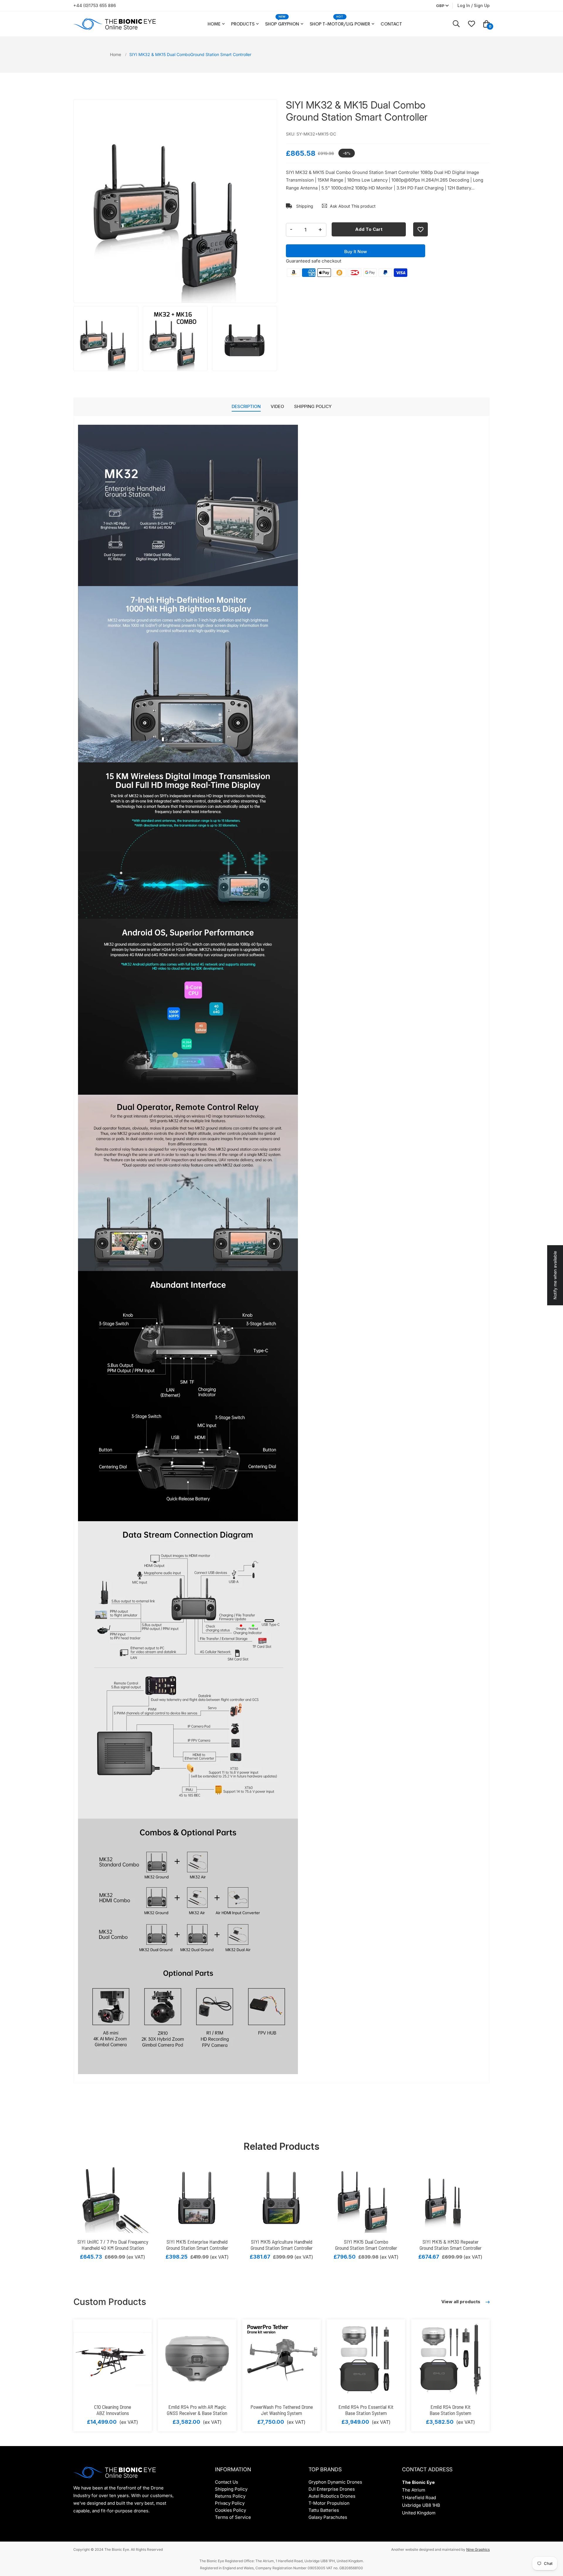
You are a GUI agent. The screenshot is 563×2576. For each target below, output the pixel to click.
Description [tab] (246, 406)
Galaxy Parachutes (328, 2517)
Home (214, 24)
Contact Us (227, 2482)
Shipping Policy (231, 2489)
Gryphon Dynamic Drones (335, 2482)
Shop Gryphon (282, 24)
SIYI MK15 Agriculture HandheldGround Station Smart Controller (282, 2245)
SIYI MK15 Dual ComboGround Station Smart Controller (366, 2245)
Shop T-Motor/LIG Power (340, 24)
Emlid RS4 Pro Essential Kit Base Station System (366, 2410)
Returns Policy (230, 2496)
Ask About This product (353, 206)
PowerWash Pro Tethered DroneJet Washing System (282, 2410)
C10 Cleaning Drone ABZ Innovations (113, 2410)
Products (243, 24)
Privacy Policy (230, 2503)
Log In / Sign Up (474, 5)
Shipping (304, 206)
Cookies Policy (230, 2510)
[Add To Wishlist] (420, 229)
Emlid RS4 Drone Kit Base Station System (450, 2410)
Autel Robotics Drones (332, 2496)
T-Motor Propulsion (329, 2503)
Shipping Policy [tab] (313, 406)
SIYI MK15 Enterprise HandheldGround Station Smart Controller (197, 2245)
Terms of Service (233, 2517)
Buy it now (356, 252)
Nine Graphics (478, 2549)
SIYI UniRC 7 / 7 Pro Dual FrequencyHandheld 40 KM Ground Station (113, 2245)
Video (277, 406)
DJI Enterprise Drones (332, 2489)
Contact (391, 24)
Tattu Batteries (324, 2510)
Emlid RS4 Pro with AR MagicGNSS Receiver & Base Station (197, 2410)
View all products (461, 2302)
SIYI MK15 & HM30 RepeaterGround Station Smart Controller (451, 2245)
